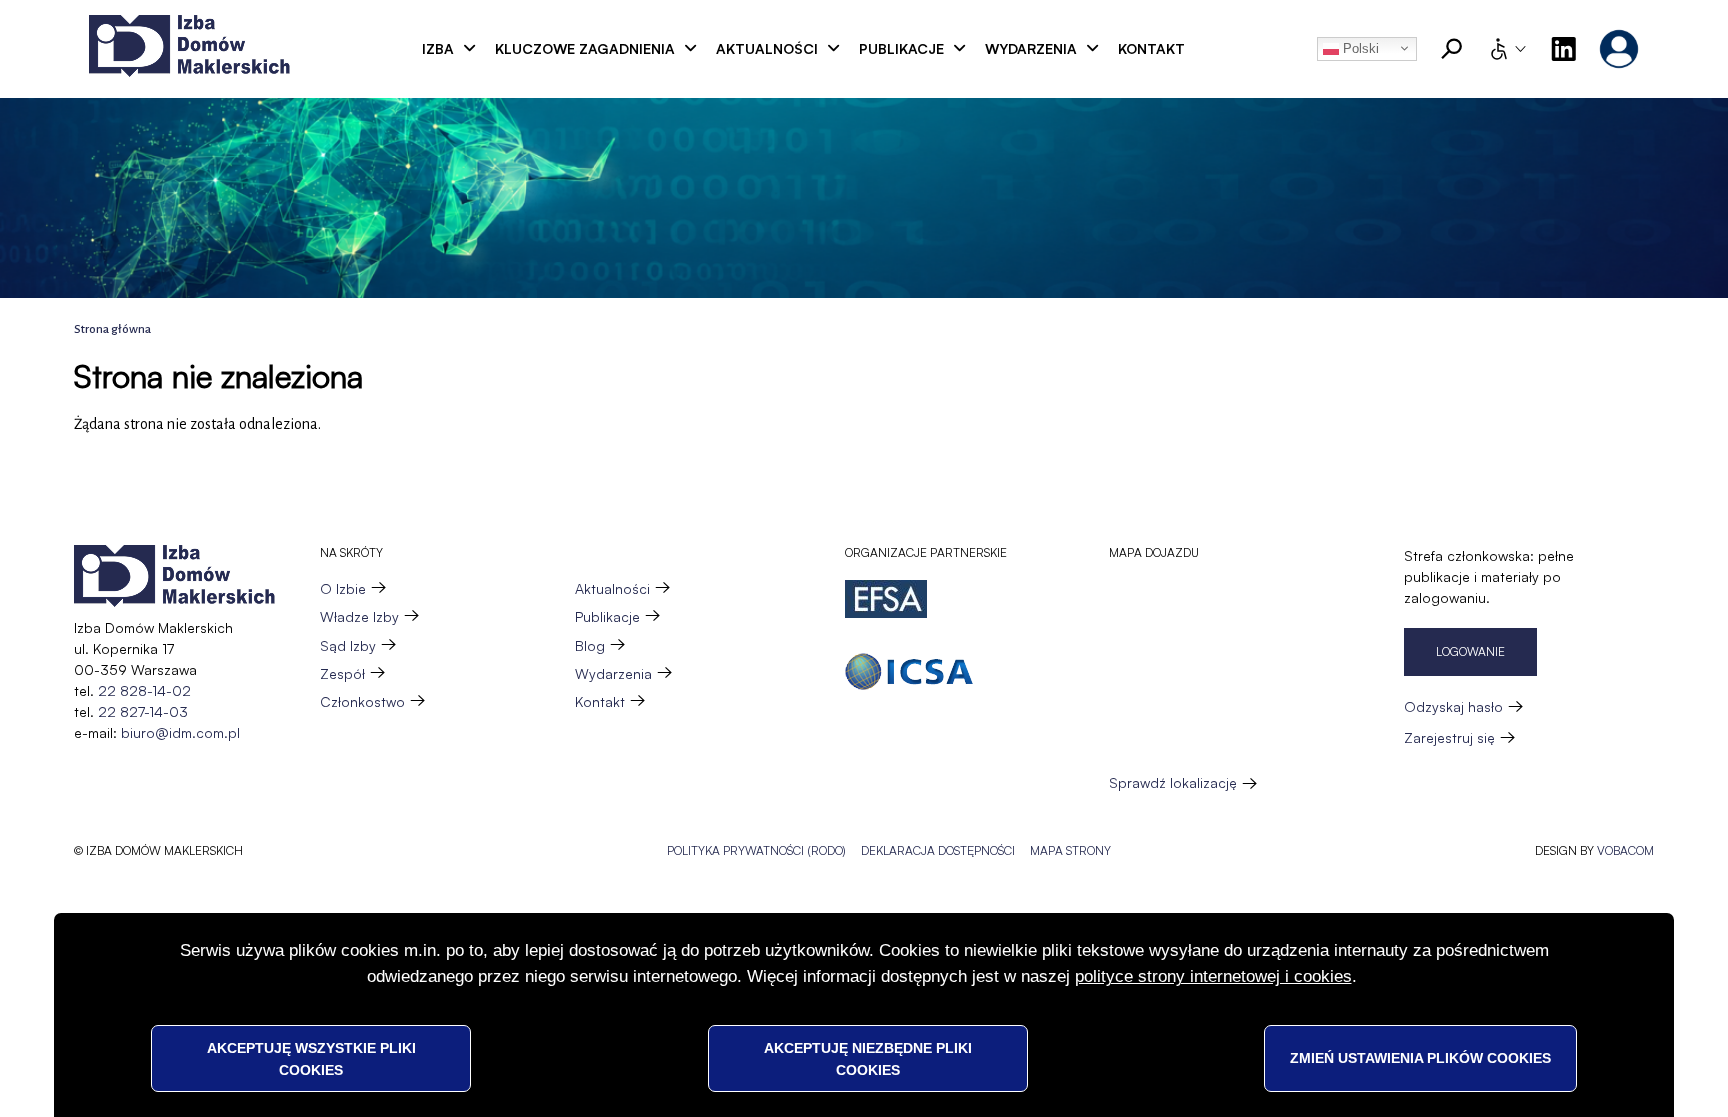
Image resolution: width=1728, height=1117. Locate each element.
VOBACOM (1625, 850)
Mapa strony (1070, 850)
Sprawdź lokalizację (1173, 783)
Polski (1359, 48)
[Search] (1452, 49)
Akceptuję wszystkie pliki (311, 1058)
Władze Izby (359, 616)
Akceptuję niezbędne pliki (868, 1058)
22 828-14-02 (144, 690)
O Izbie (343, 588)
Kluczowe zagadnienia (585, 48)
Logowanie (1470, 651)
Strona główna (112, 329)
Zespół (342, 673)
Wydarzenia (1031, 48)
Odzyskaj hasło (1453, 706)
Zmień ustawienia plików (1420, 1058)
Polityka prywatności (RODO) (756, 850)
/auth (1619, 49)
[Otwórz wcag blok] (1507, 49)
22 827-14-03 (143, 711)
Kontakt (1151, 48)
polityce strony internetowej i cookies (1213, 976)
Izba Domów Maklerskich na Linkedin (1563, 49)
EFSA (886, 599)
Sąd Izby (348, 645)
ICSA (909, 671)
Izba (438, 48)
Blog (590, 645)
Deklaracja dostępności (938, 850)
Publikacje (901, 48)
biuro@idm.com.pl (180, 732)
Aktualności (767, 48)
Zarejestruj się (1449, 737)
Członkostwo (362, 701)
